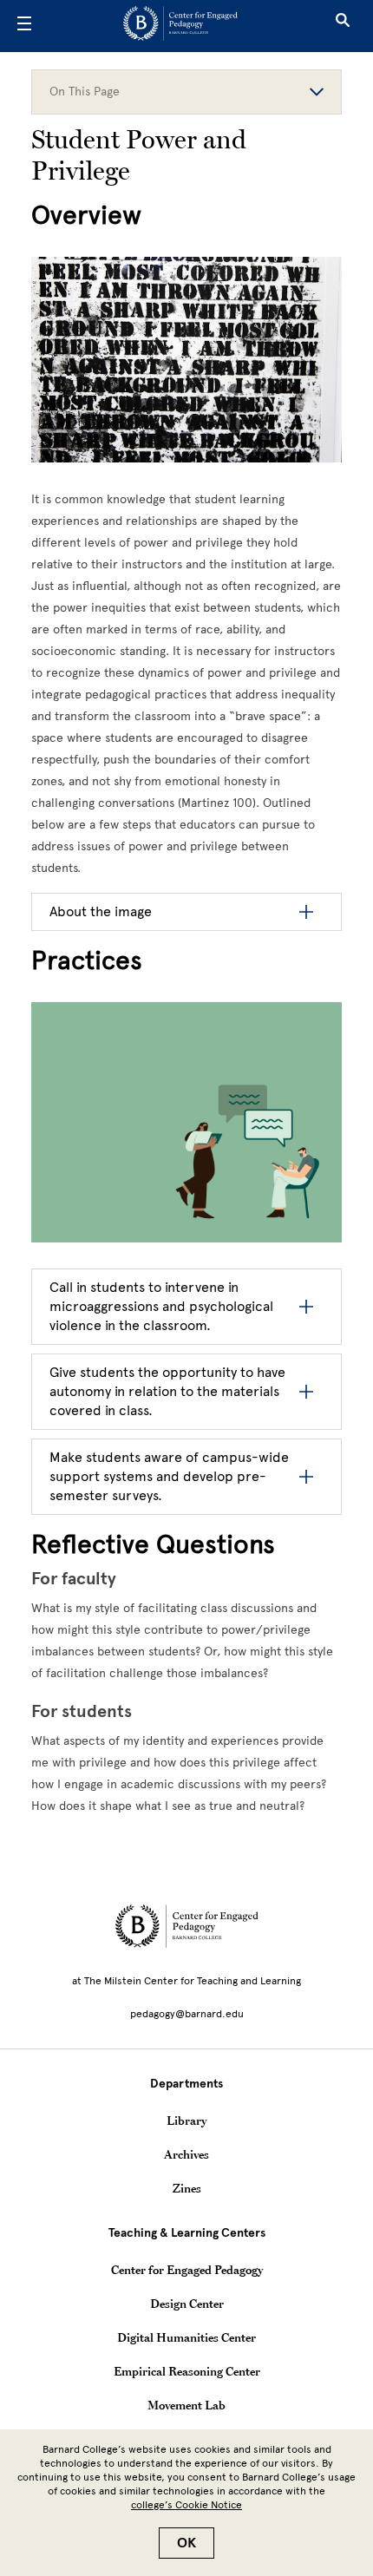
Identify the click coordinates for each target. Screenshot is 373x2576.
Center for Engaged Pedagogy (187, 2270)
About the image (101, 911)
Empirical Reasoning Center (187, 2371)
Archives (186, 2154)
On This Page (85, 92)
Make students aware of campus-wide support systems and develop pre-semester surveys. (169, 1476)
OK (186, 2543)
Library (186, 2120)
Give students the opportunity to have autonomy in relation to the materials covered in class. (167, 1391)
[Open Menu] (24, 26)
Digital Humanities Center (186, 2337)
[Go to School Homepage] (180, 26)
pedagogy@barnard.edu (187, 2014)
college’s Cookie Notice (186, 2505)
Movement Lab (186, 2405)
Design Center (187, 2304)
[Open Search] (343, 26)
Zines (187, 2188)
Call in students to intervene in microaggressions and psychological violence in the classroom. (161, 1306)
